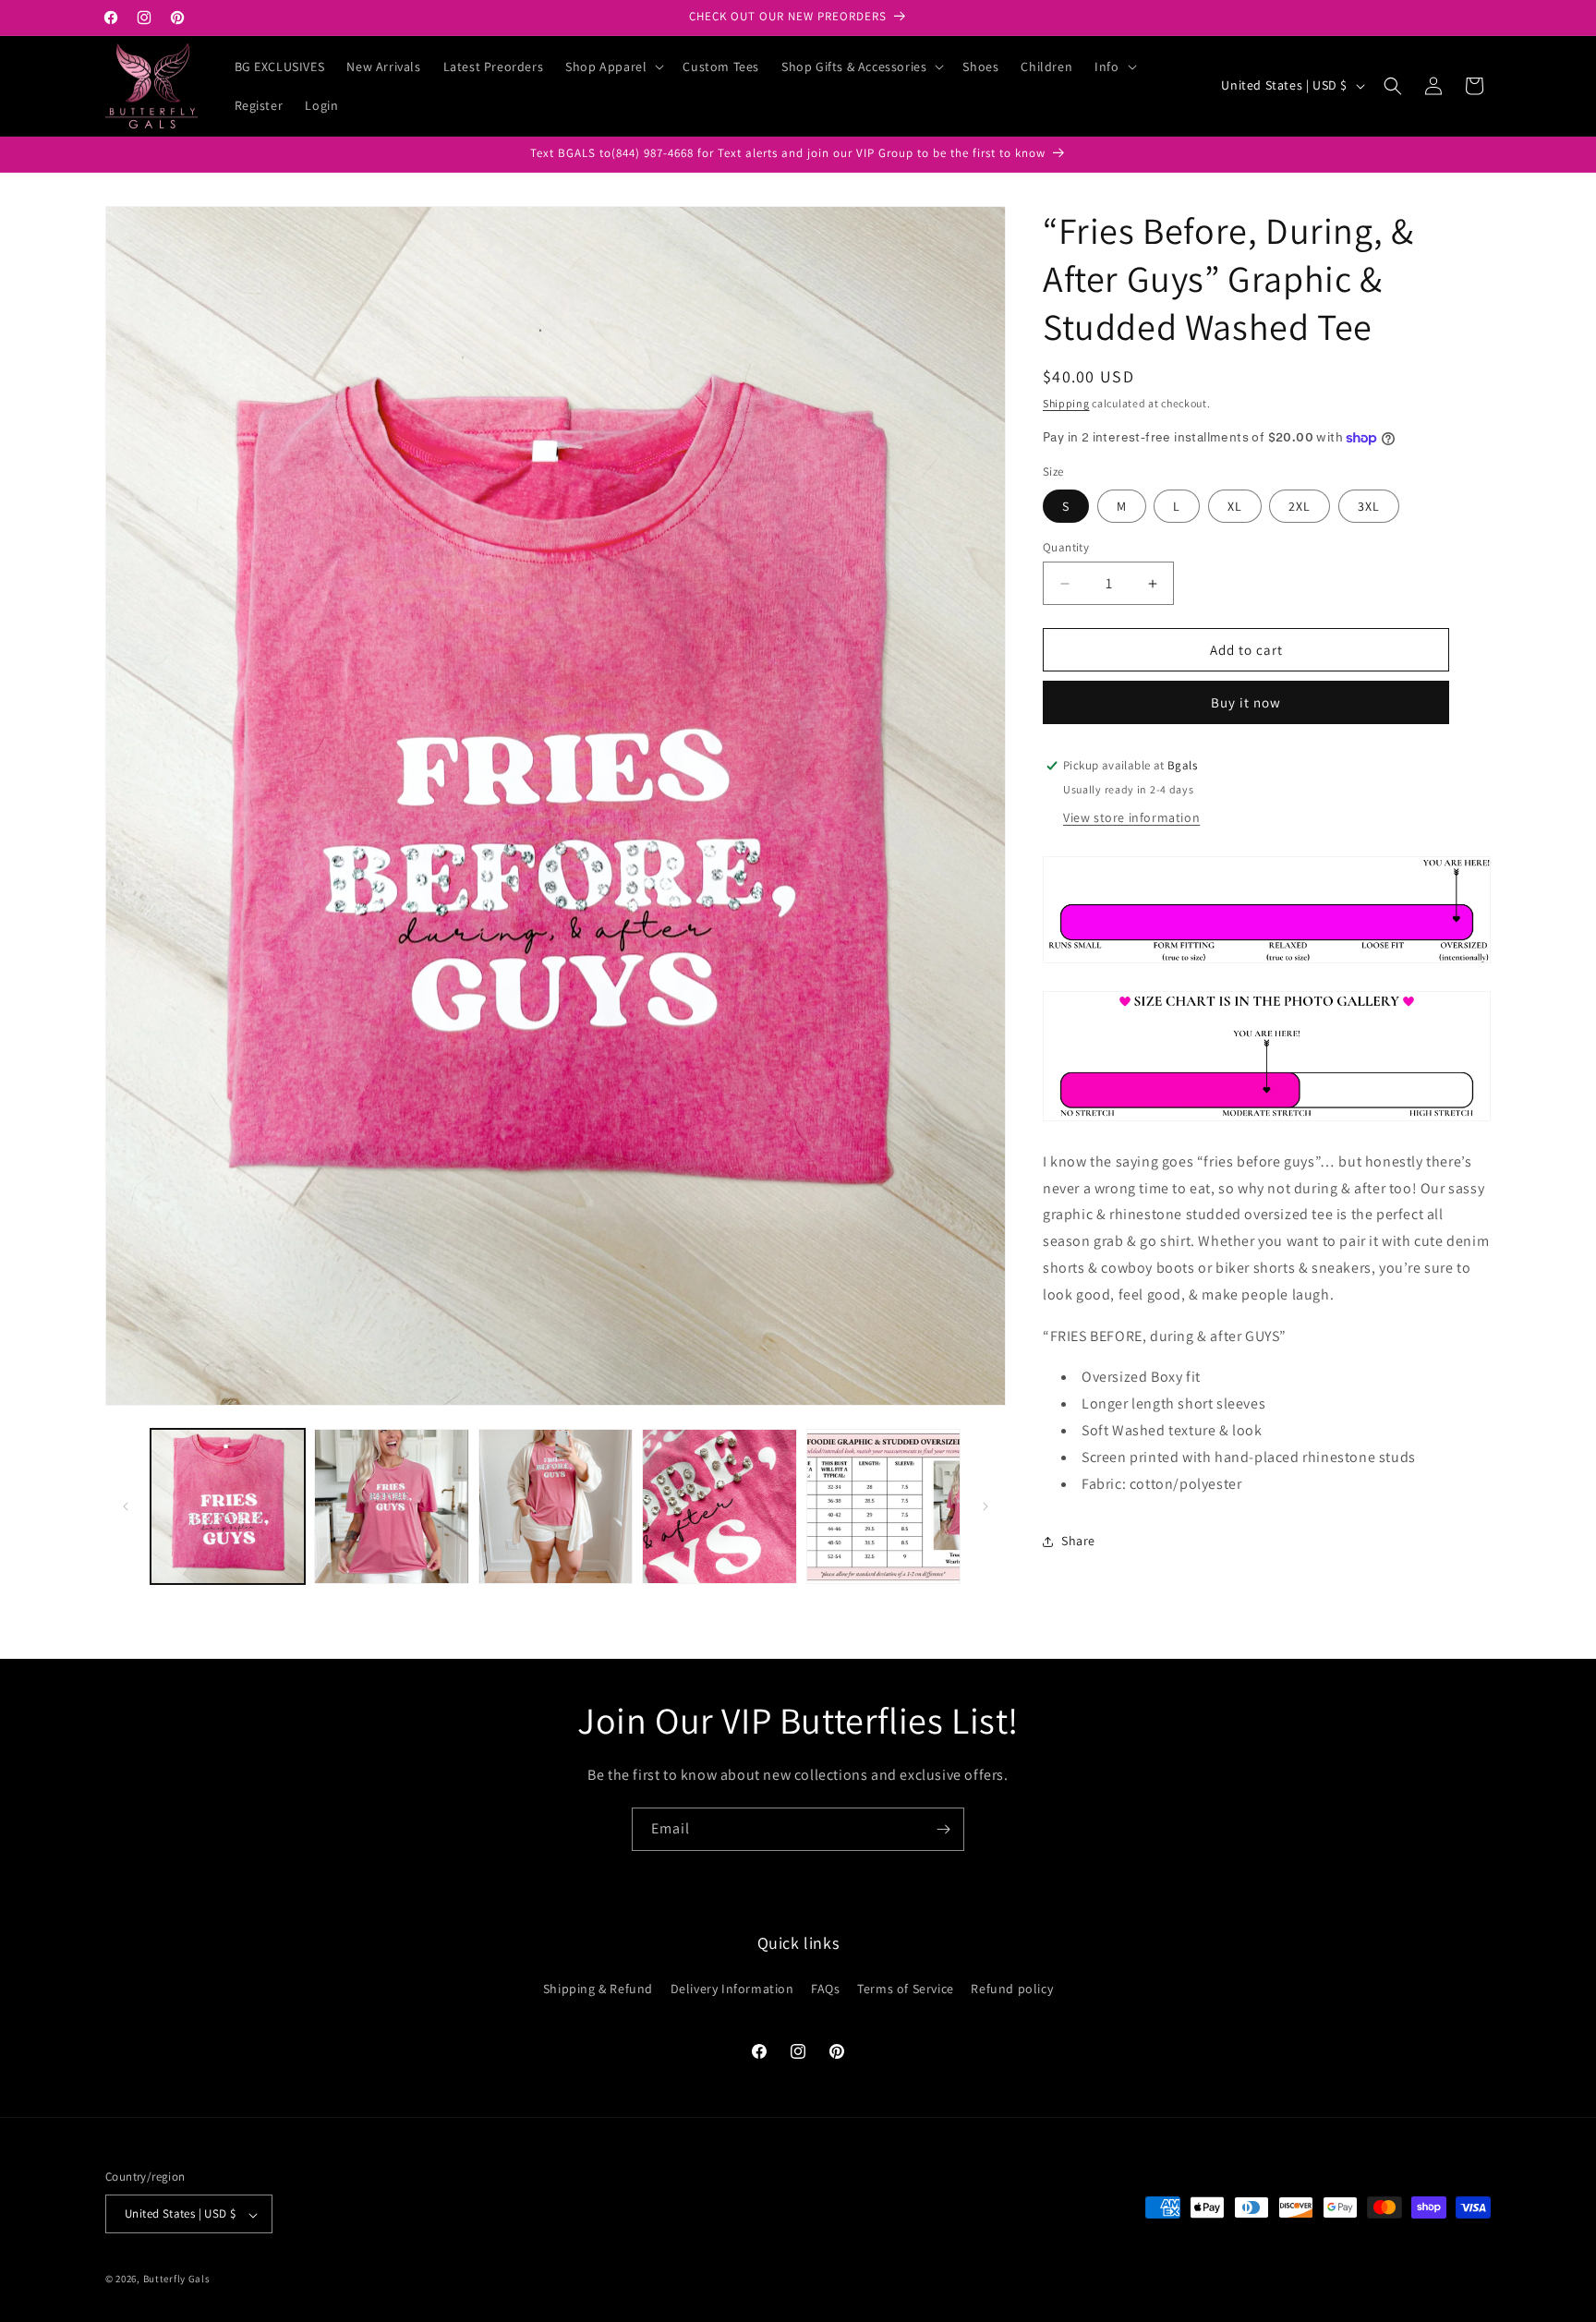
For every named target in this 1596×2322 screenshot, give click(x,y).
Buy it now (1246, 702)
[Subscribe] (943, 1829)
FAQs (825, 1988)
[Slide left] (126, 1506)
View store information (1131, 817)
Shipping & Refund (598, 1988)
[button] (613, 67)
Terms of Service (906, 1988)
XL (1235, 506)
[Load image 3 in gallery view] (556, 1506)
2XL (1300, 506)
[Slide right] (985, 1506)
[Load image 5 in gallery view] (883, 1506)
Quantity (1066, 547)
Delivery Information (732, 1988)
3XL (1369, 506)
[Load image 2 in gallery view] (391, 1506)
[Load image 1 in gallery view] (228, 1506)
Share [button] (1078, 1541)
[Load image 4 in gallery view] (719, 1506)
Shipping (1066, 403)
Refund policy (1012, 1988)
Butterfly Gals (177, 2280)
